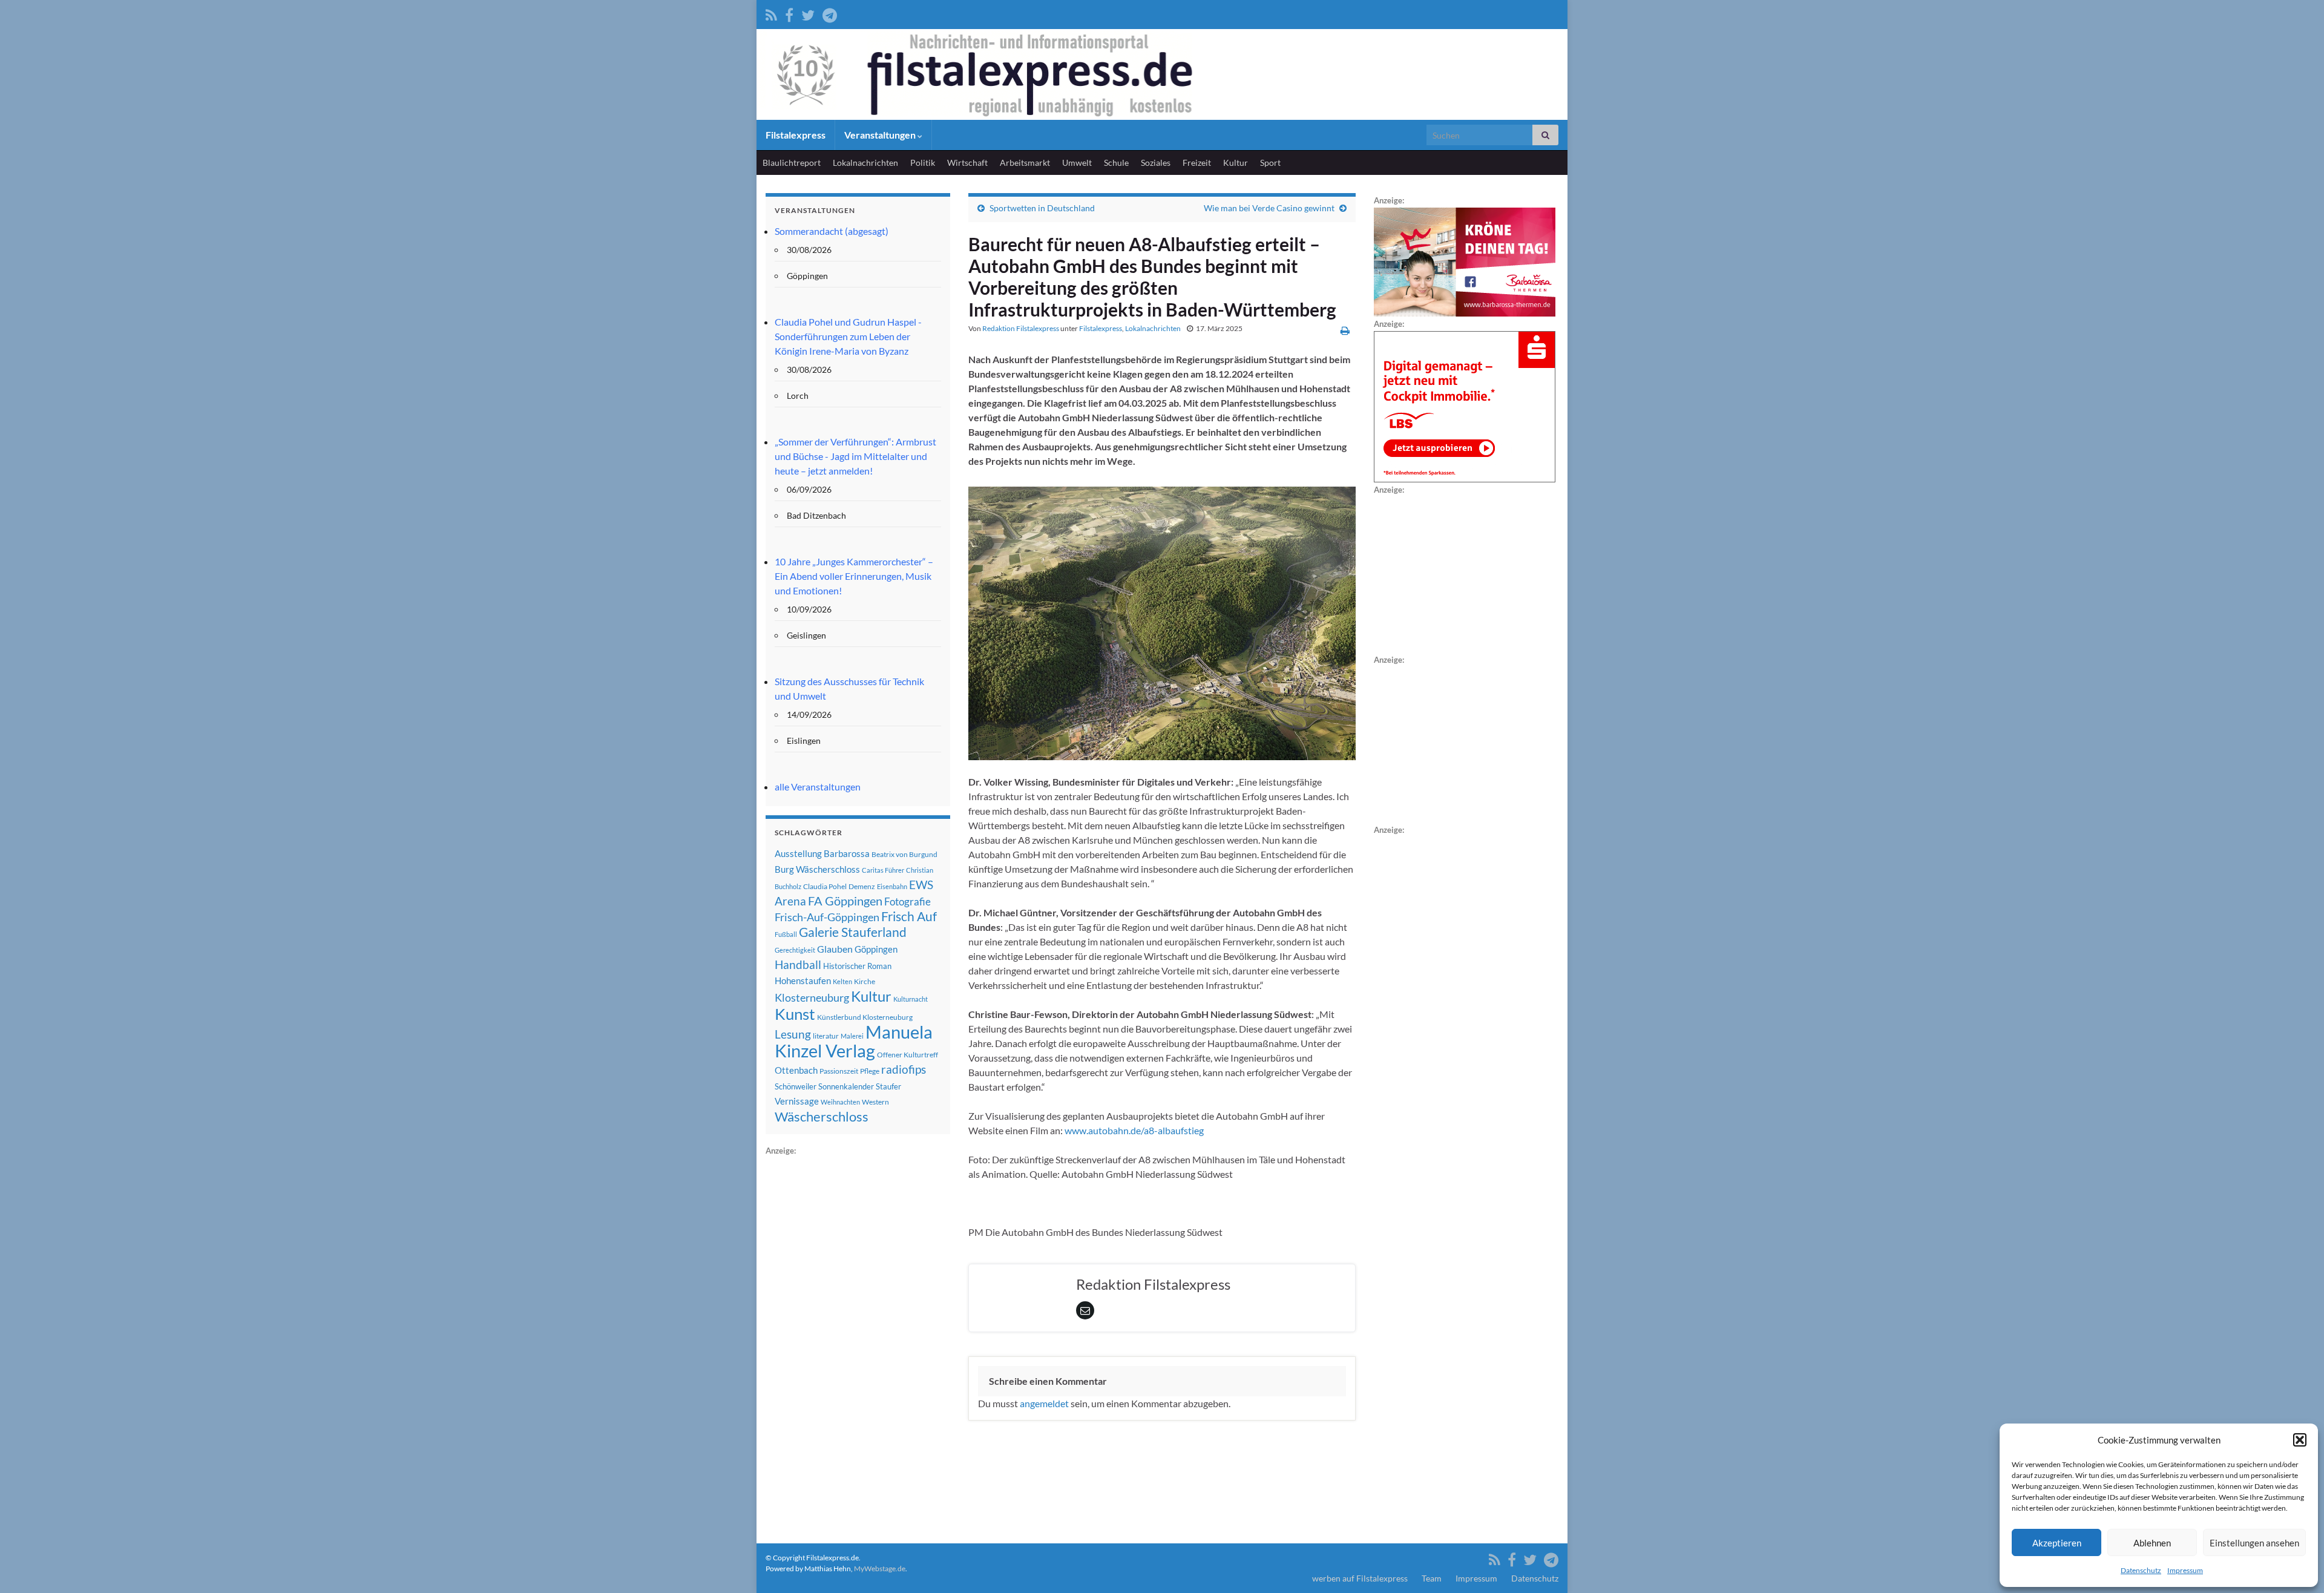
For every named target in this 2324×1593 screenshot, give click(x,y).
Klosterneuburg (812, 997)
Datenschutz (2141, 1570)
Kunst (795, 1014)
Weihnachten (840, 1102)
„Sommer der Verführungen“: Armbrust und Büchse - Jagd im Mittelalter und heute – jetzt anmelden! (855, 456)
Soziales (1156, 163)
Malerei (852, 1036)
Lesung (793, 1034)
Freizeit (1197, 163)
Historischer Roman (857, 966)
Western (875, 1102)
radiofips (904, 1069)
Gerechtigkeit (795, 950)
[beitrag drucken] (1345, 330)
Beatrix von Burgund (904, 854)
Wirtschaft (967, 163)
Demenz (862, 886)
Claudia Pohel (825, 886)
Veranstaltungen (881, 135)
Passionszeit (839, 1071)
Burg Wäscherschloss (817, 869)
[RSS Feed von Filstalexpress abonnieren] (771, 13)
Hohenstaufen (803, 980)
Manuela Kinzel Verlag (854, 1041)
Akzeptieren (2057, 1543)
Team (1432, 1578)
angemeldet (1044, 1403)
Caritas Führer (883, 870)
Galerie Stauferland (853, 932)
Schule (1116, 163)
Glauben (835, 949)
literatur (826, 1036)
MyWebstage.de (880, 1568)
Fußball (786, 934)
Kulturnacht (911, 999)
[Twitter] (808, 13)
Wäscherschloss (822, 1117)
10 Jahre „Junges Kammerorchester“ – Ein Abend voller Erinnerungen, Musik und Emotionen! (854, 576)
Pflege (870, 1071)
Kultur (1236, 163)
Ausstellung (798, 853)
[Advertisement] (856, 1339)
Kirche (865, 981)
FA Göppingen (845, 901)
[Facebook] (789, 13)
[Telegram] (830, 13)
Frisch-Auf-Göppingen (827, 917)
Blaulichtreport (792, 163)
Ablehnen (2152, 1543)
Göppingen (876, 949)
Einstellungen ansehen (2254, 1543)
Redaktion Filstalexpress (1021, 328)
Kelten (842, 981)
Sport (1270, 163)
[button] (2300, 1440)
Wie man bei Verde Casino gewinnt (1269, 208)
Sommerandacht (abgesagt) (832, 231)
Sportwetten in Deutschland (1042, 208)
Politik (923, 163)
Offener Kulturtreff (908, 1055)
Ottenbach (796, 1070)
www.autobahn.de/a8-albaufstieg (1134, 1130)
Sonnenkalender (846, 1086)
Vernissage (797, 1101)
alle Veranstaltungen (818, 787)
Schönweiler (796, 1086)
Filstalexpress (796, 135)
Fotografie (908, 902)
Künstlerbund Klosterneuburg (865, 1017)
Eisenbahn (892, 886)
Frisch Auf (909, 916)
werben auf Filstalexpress (1360, 1578)
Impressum (2185, 1570)
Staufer (888, 1086)
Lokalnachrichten (865, 163)
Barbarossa (847, 853)
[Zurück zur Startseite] (1162, 74)
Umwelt (1077, 163)
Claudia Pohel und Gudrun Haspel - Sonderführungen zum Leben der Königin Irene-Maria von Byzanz (848, 336)
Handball (798, 965)
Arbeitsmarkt (1025, 163)
